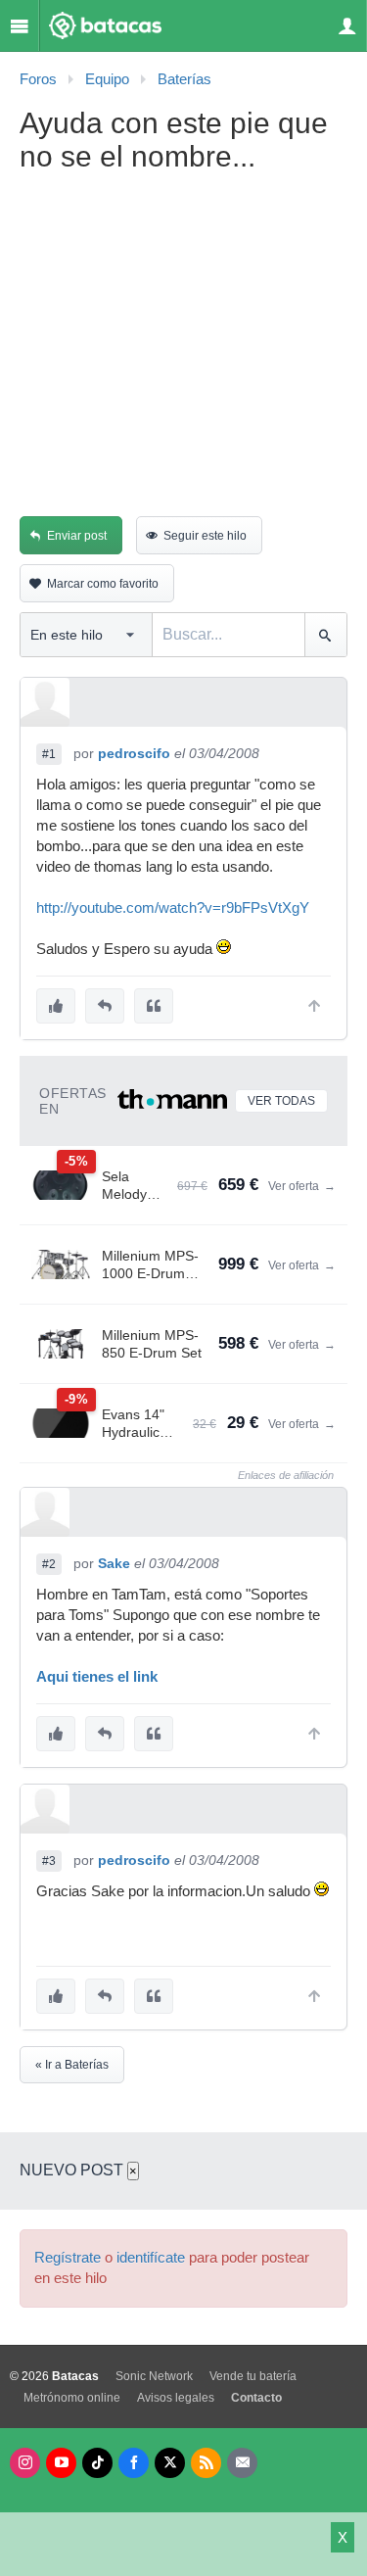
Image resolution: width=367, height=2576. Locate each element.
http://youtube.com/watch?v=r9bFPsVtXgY (173, 908)
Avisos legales (176, 2398)
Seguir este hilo (205, 536)
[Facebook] (134, 2463)
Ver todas (281, 1101)
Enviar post (77, 536)
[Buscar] (325, 635)
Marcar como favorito (103, 584)
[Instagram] (25, 2463)
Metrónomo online (72, 2398)
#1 (49, 754)
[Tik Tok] (97, 2463)
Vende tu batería (253, 2376)
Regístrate (68, 2258)
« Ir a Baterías (72, 2065)
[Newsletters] (242, 2463)
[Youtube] (61, 2463)
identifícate (151, 2258)
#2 (49, 1564)
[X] (170, 2463)
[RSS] (206, 2463)
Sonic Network (154, 2376)
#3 (49, 1861)
